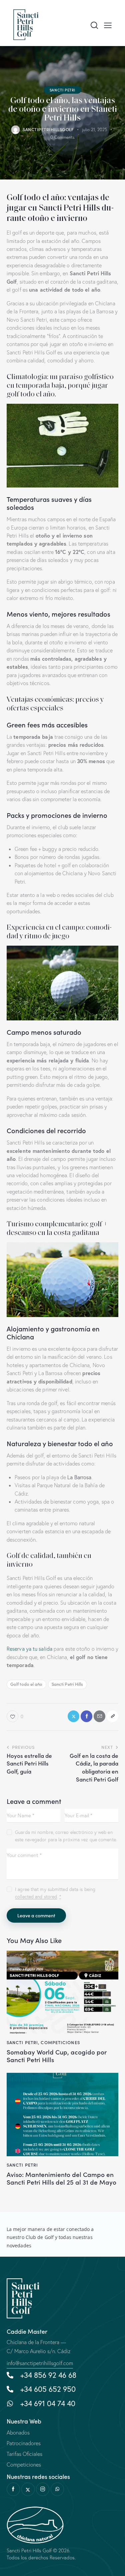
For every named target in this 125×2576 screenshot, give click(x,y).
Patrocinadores (24, 2443)
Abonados (18, 2433)
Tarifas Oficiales (24, 2454)
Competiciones (60, 2042)
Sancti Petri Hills (67, 1684)
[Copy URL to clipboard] (112, 1716)
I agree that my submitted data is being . (55, 1893)
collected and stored (36, 1897)
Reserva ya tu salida (29, 1649)
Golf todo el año (26, 1684)
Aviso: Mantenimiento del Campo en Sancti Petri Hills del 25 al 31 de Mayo (61, 2178)
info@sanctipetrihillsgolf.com (40, 2363)
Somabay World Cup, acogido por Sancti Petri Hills (57, 2056)
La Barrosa (79, 1477)
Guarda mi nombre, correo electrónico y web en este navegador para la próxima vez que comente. (66, 1836)
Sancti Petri (62, 90)
